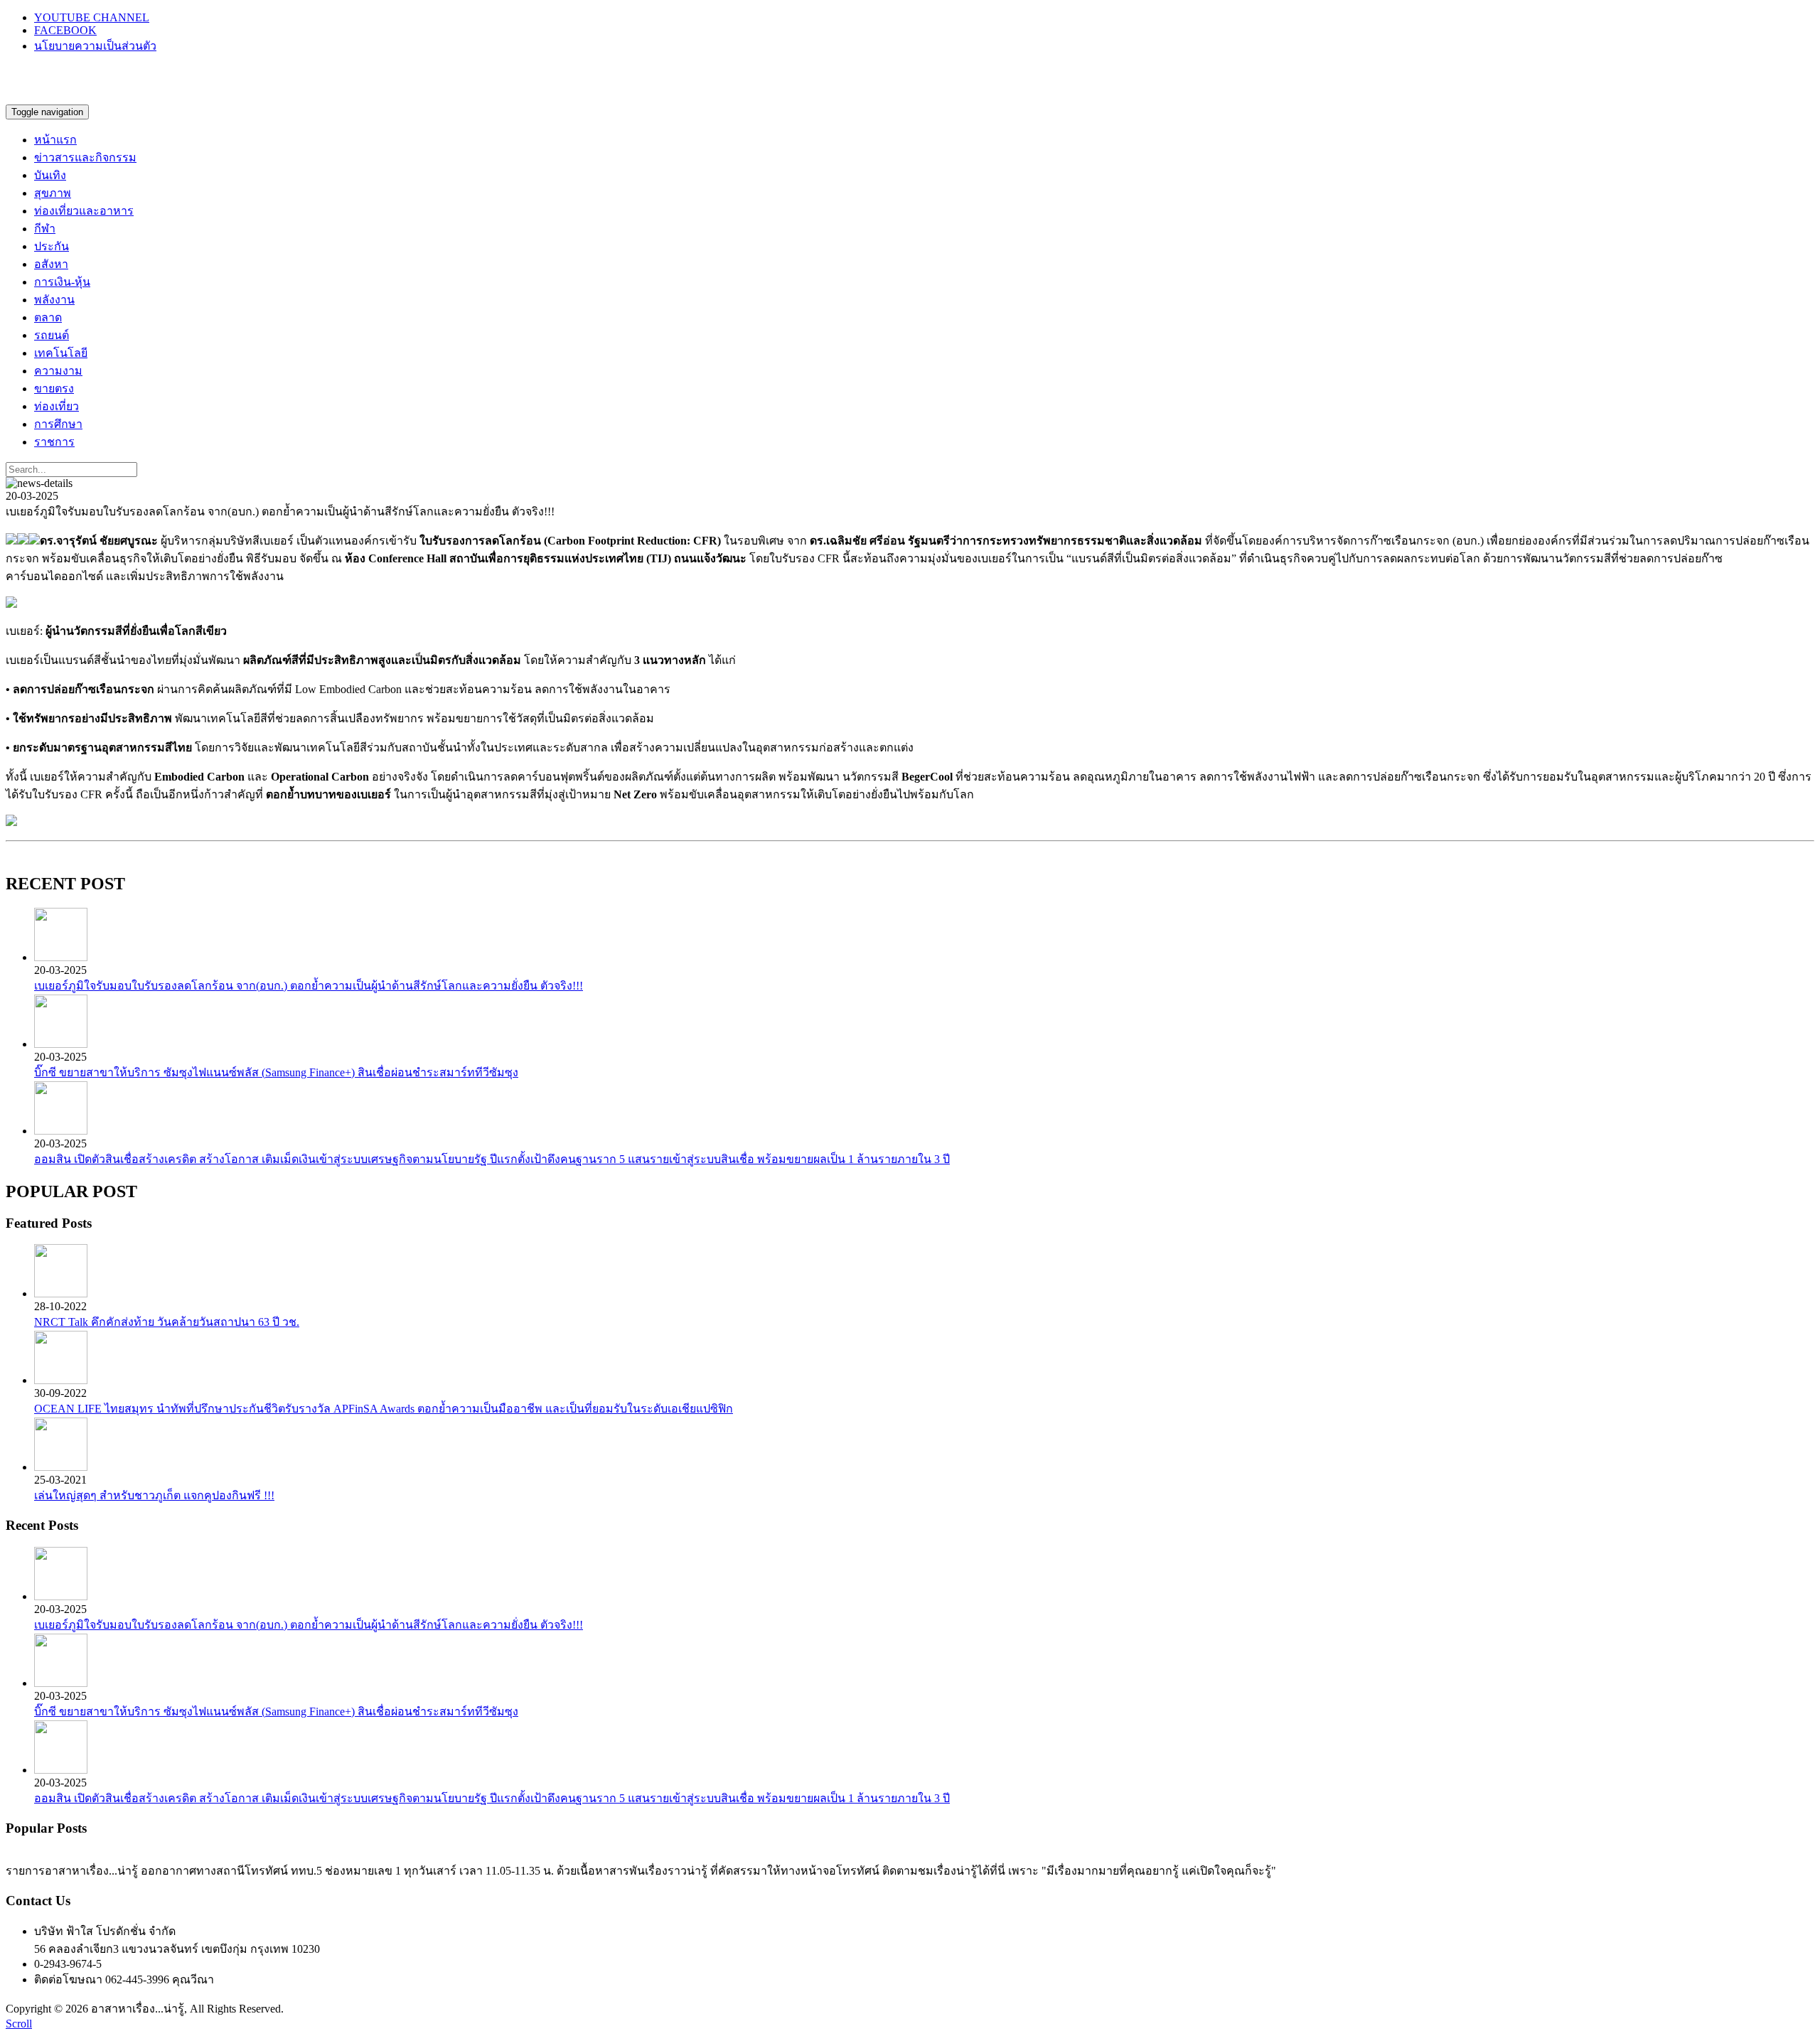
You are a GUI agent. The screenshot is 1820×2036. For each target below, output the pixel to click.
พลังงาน (54, 300)
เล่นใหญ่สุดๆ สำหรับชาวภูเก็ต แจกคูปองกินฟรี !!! (154, 1495)
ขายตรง (54, 389)
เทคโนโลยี (61, 353)
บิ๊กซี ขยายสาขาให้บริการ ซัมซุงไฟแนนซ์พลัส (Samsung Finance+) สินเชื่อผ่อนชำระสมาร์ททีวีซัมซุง (276, 1072)
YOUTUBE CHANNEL (92, 17)
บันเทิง (50, 175)
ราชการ (54, 442)
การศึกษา (58, 424)
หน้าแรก (55, 140)
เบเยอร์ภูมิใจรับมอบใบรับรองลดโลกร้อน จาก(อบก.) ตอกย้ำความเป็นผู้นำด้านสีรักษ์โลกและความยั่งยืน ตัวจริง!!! (309, 986)
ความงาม (58, 371)
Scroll (19, 2024)
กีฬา (45, 229)
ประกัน (52, 246)
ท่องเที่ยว (57, 406)
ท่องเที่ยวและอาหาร (84, 211)
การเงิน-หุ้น (62, 282)
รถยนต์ (52, 335)
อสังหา (51, 264)
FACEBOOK (65, 30)
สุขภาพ (53, 193)
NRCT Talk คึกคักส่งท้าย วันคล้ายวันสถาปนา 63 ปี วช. (167, 1322)
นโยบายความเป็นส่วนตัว (95, 46)
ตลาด (48, 317)
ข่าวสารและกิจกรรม (85, 157)
